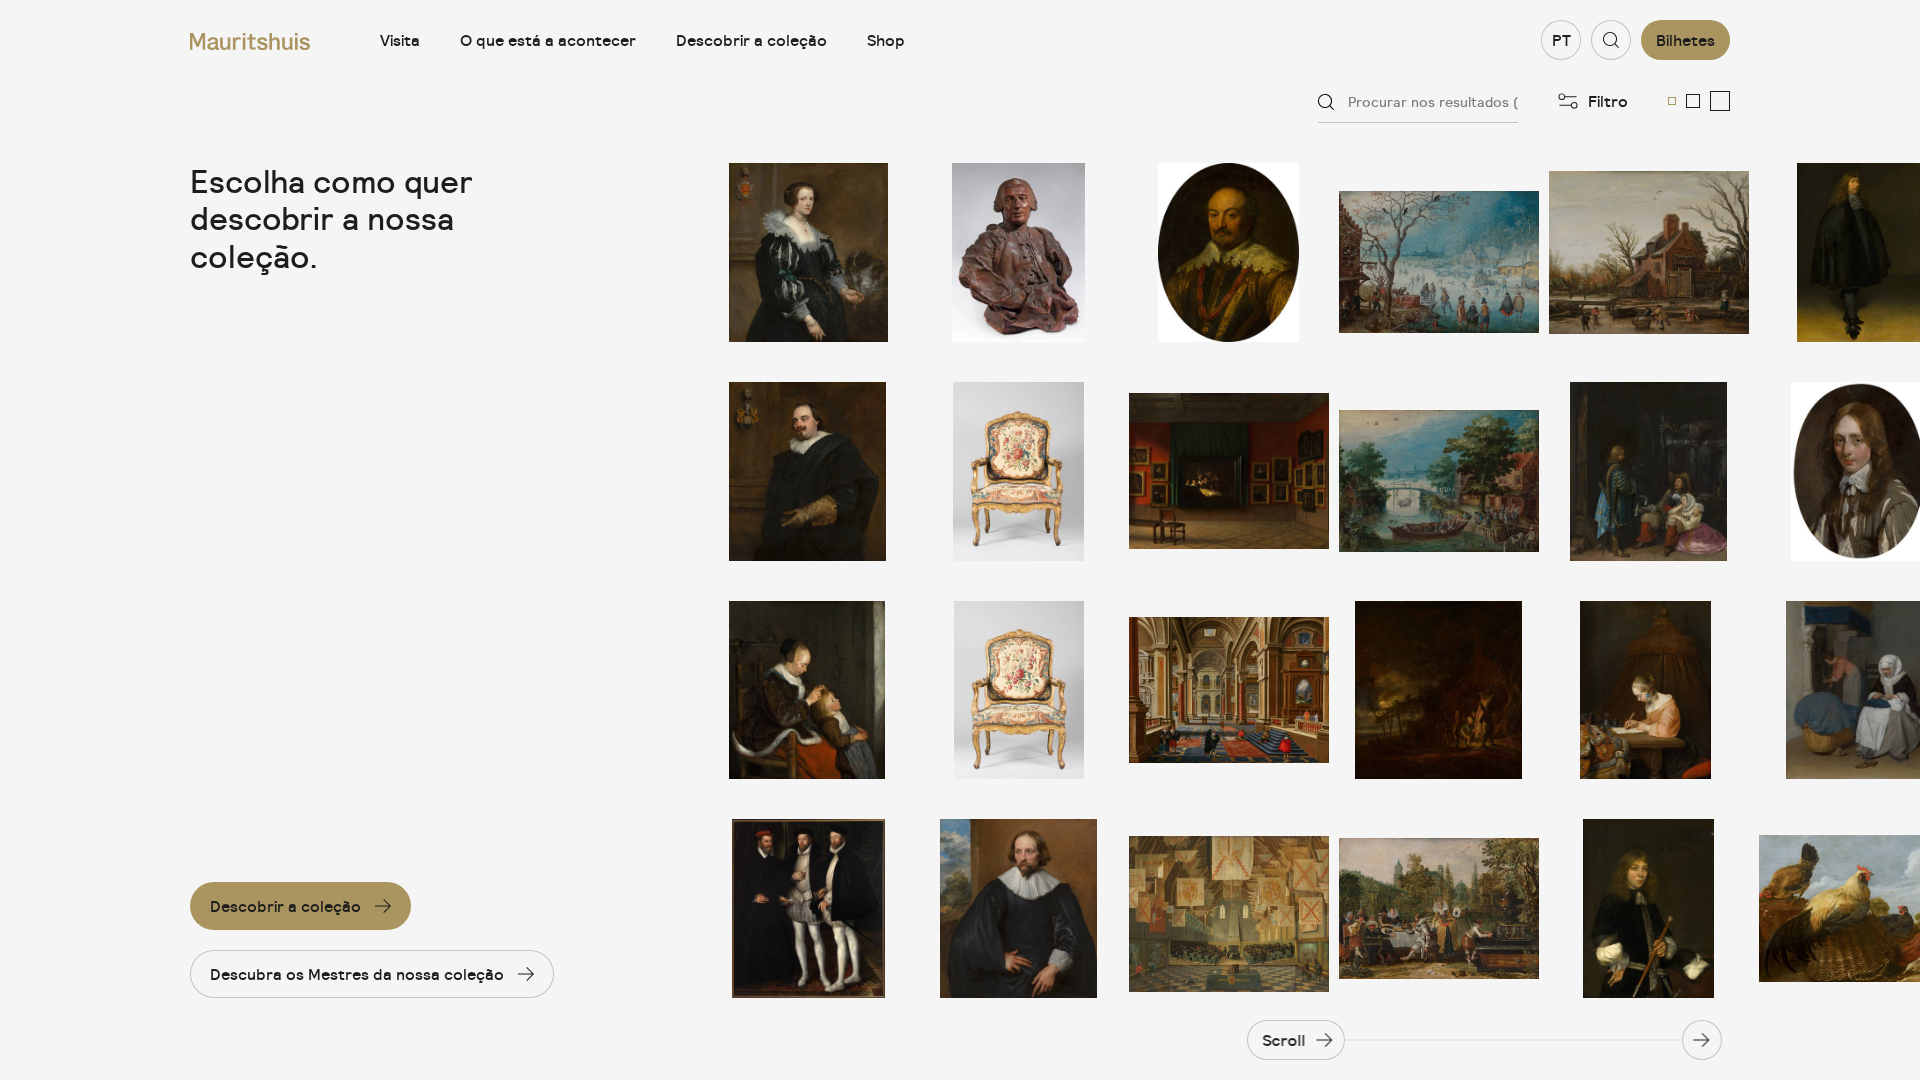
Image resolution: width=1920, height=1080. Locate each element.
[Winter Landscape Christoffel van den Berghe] (1439, 252)
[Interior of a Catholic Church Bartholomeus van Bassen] (1229, 690)
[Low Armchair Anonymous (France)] (1019, 471)
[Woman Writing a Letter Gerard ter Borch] (1649, 690)
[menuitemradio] (1672, 101)
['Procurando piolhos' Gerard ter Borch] (809, 690)
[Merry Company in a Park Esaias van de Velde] (1439, 908)
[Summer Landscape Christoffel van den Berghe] (1439, 471)
